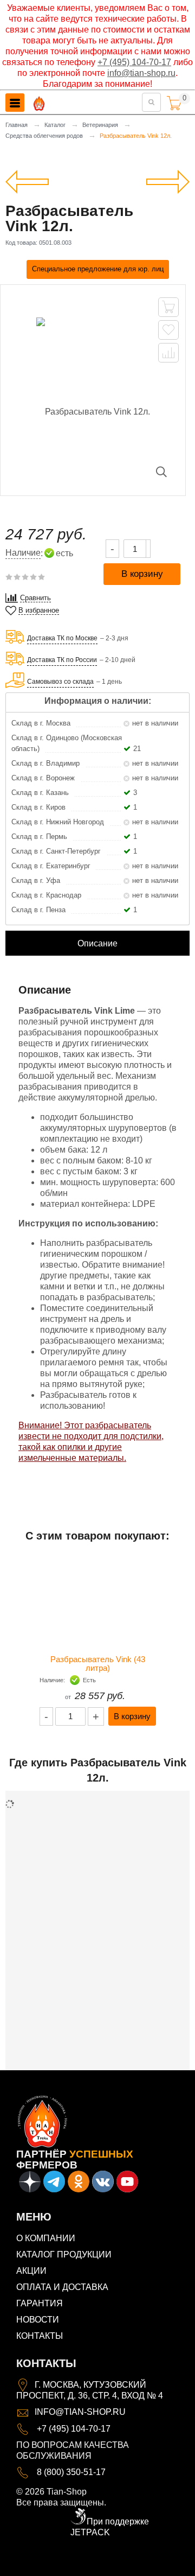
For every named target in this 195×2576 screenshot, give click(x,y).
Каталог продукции (64, 2254)
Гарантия (40, 2303)
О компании (46, 2238)
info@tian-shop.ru (141, 73)
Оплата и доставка (62, 2287)
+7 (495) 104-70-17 (134, 62)
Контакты (40, 2336)
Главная (17, 125)
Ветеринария (100, 125)
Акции (31, 2271)
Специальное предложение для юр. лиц (98, 269)
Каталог (55, 125)
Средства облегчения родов (44, 136)
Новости (38, 2320)
